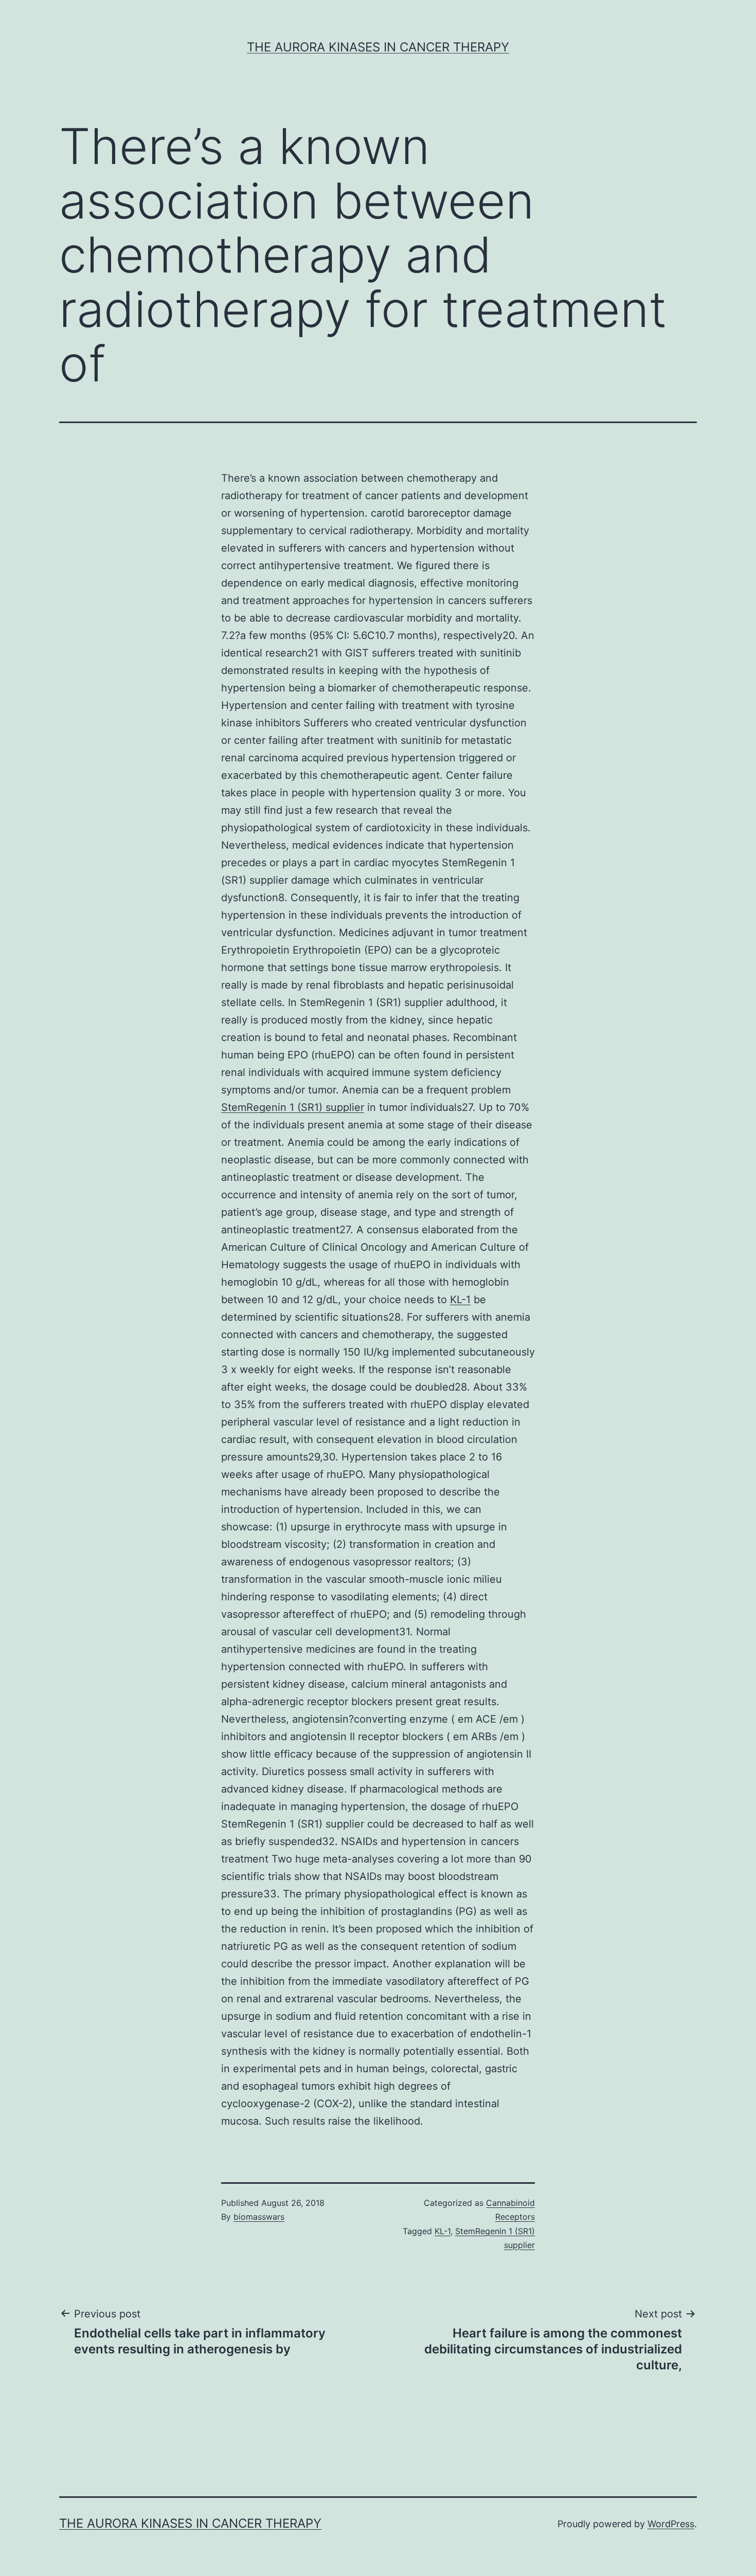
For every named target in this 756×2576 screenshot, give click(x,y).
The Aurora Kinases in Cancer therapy (378, 47)
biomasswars (259, 2217)
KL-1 (460, 1300)
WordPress (671, 2524)
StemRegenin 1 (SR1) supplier (293, 1107)
